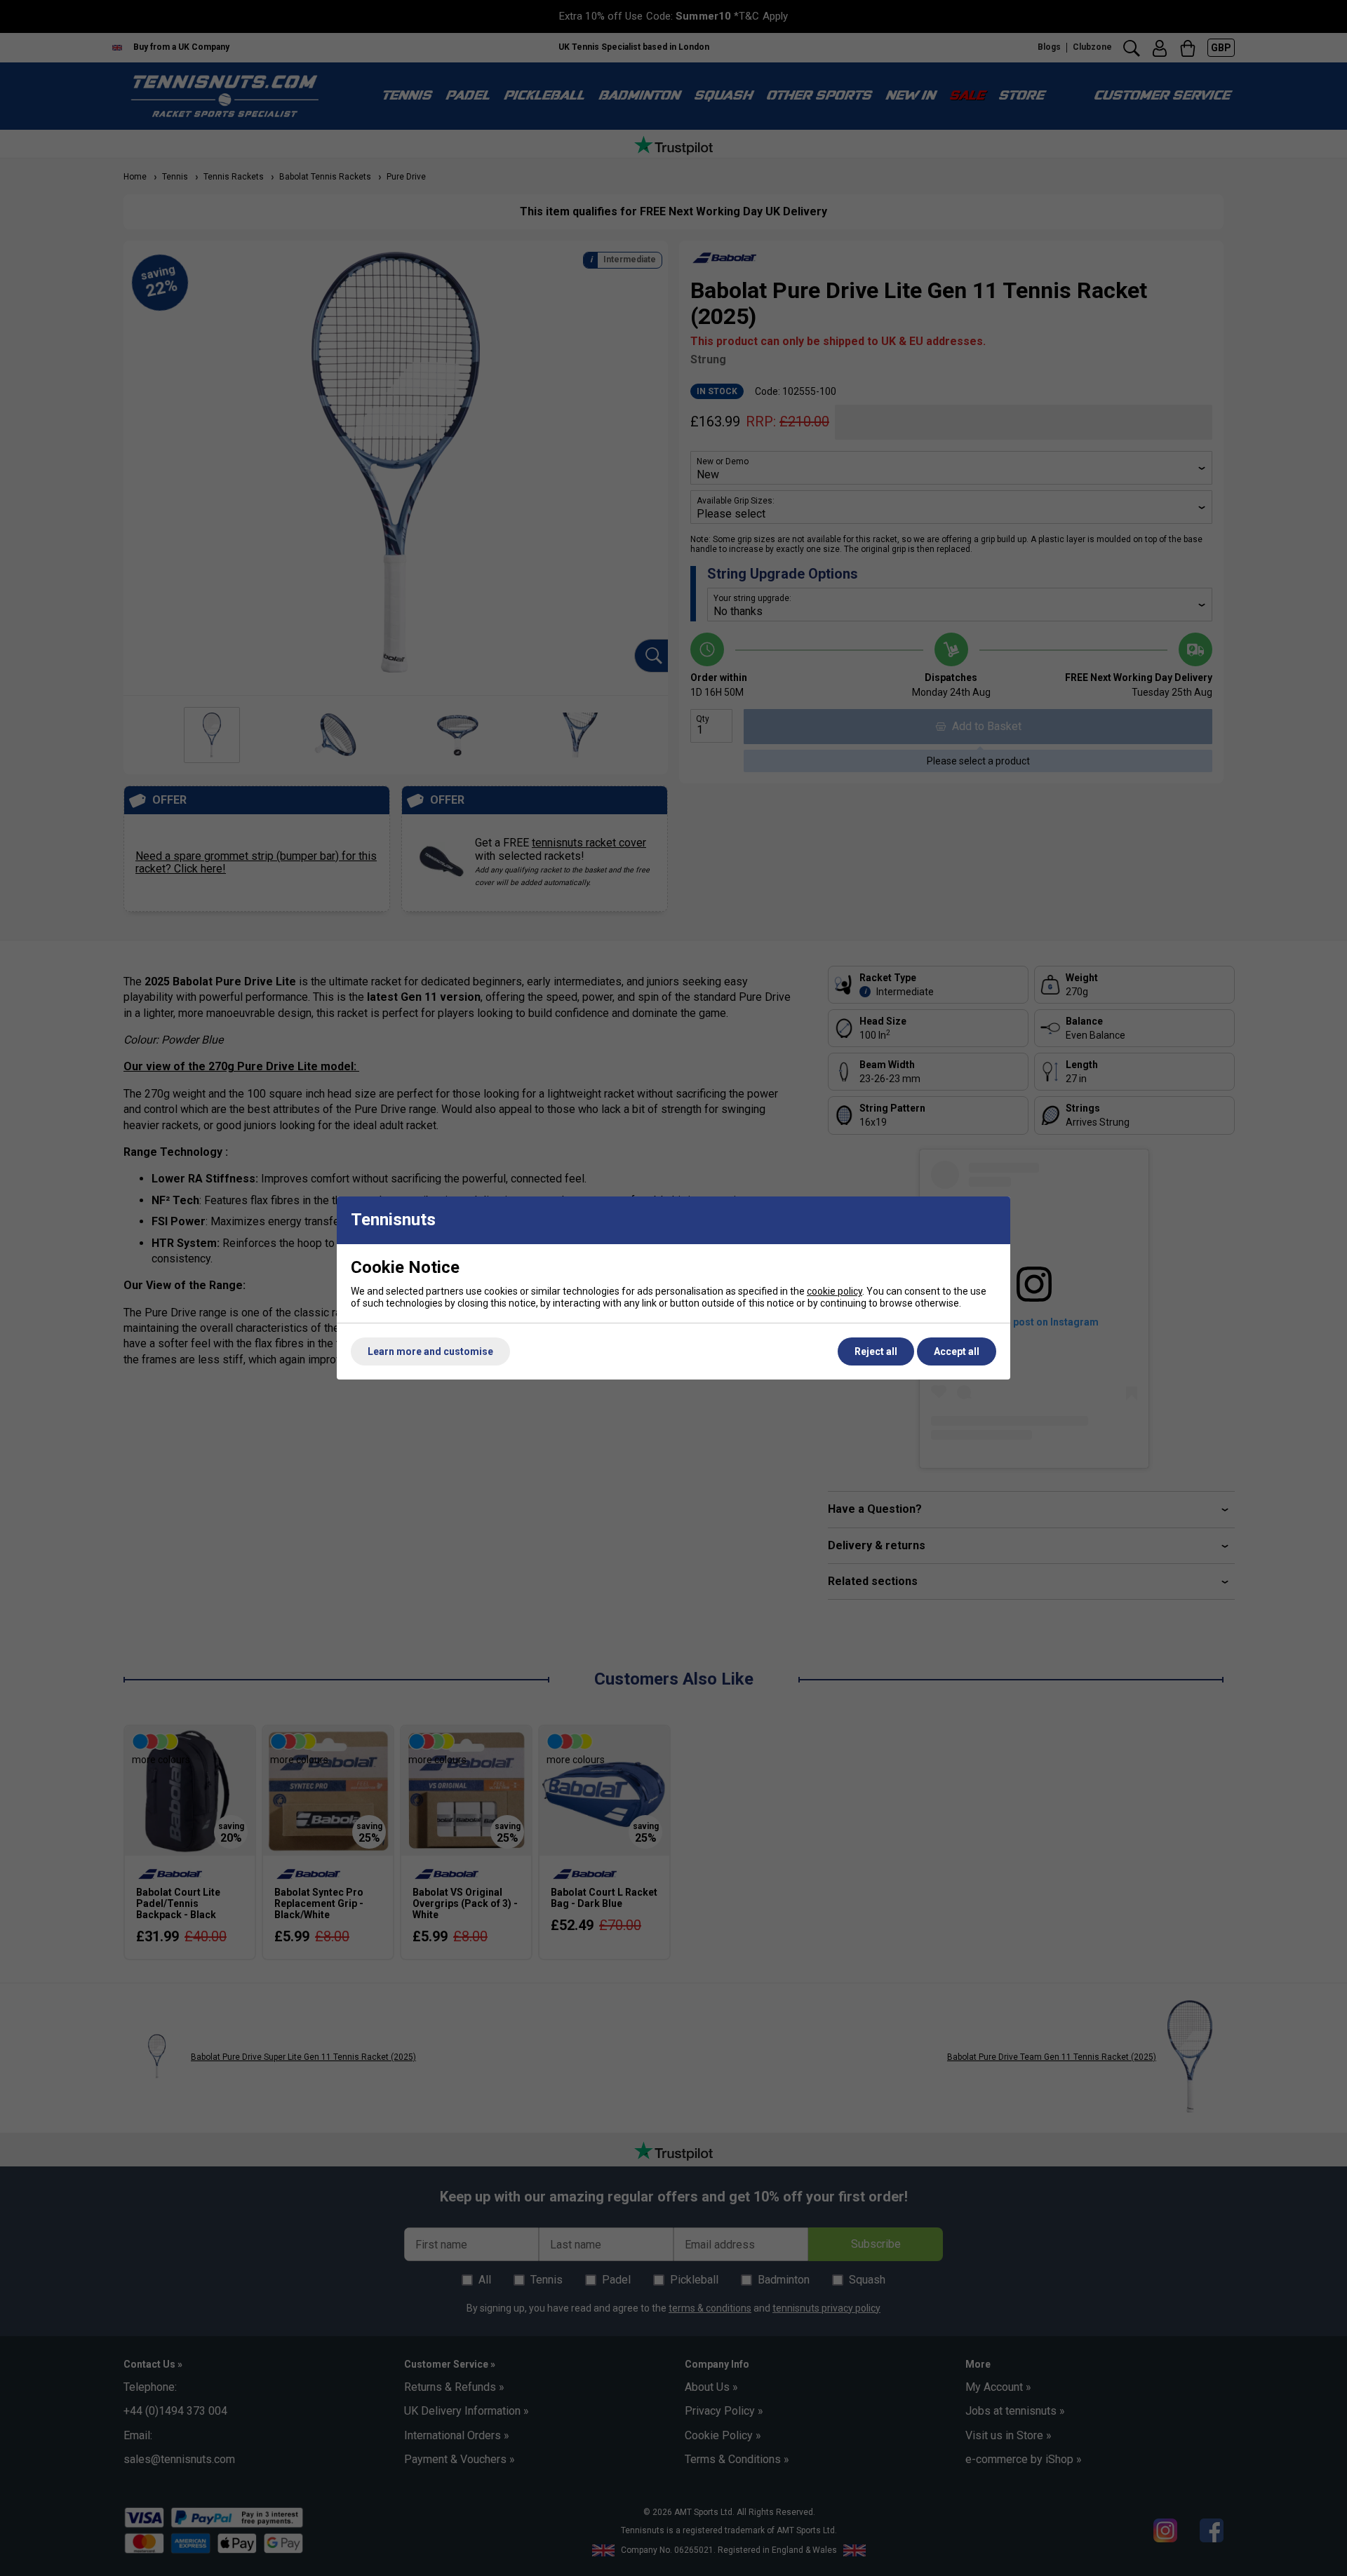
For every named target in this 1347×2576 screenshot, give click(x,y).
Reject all (876, 1351)
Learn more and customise (430, 1351)
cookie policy (835, 1291)
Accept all (957, 1351)
